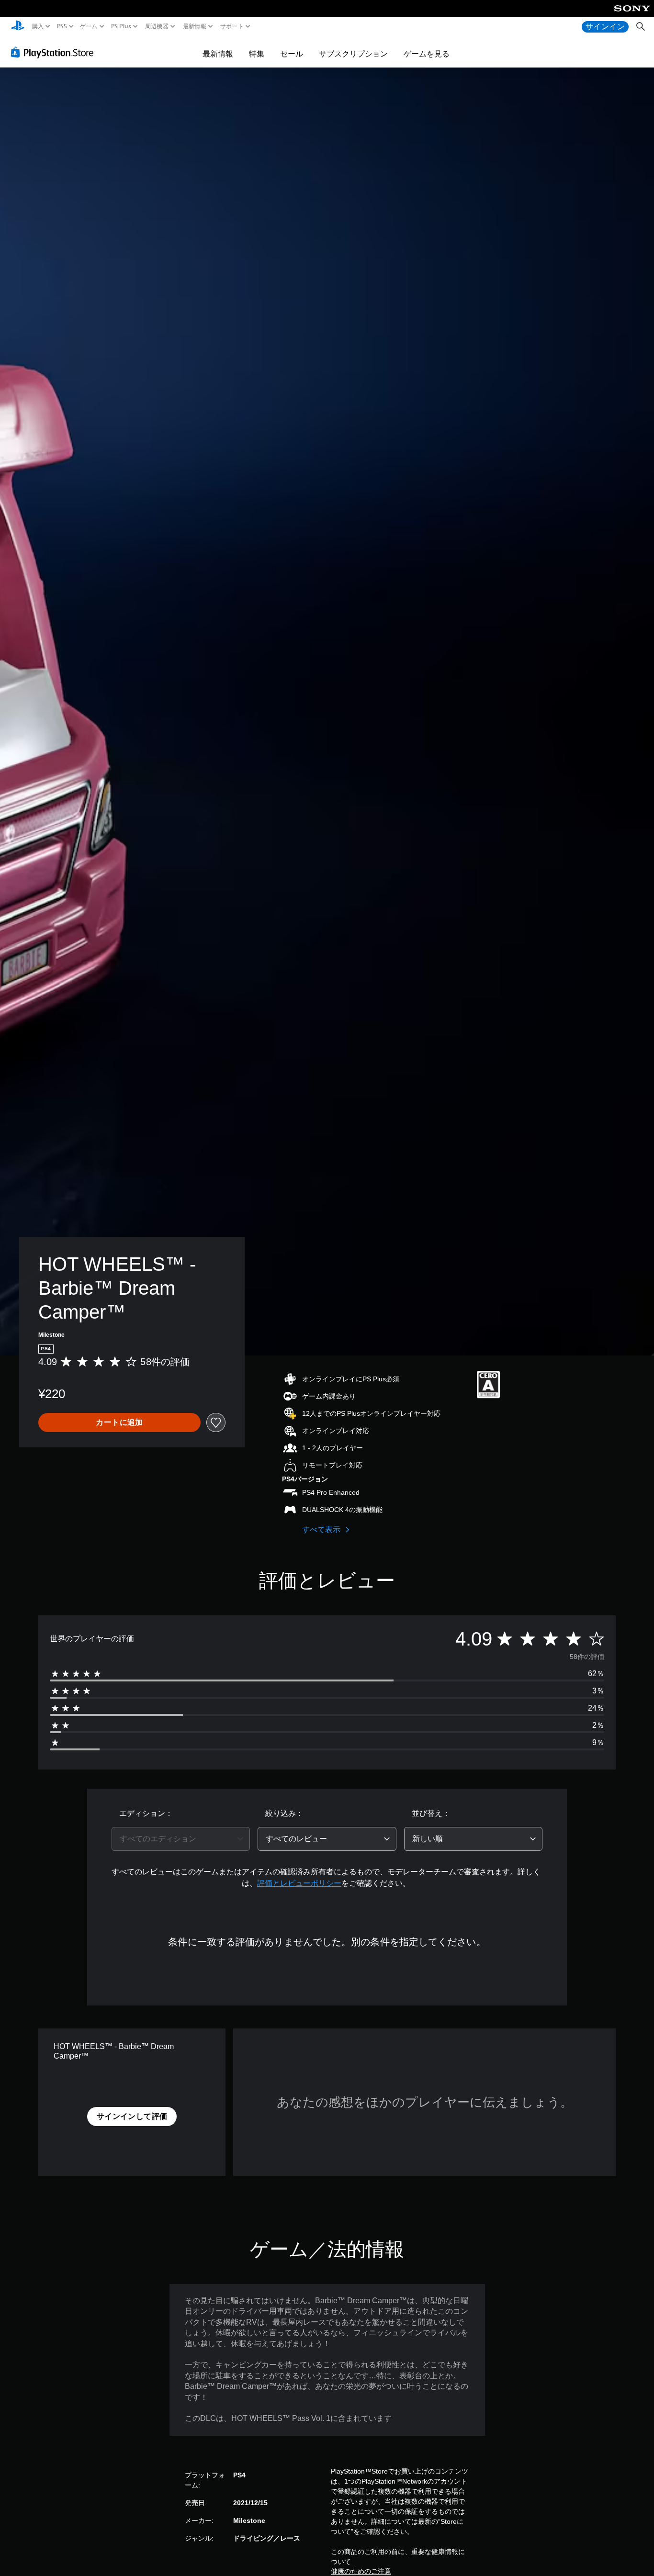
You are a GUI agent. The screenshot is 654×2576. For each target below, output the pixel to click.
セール (292, 54)
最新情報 (194, 26)
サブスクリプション (353, 54)
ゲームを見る (427, 54)
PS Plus (121, 26)
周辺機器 (157, 26)
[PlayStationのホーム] (18, 27)
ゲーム (89, 26)
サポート (232, 26)
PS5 (62, 26)
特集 (257, 54)
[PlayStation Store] (55, 52)
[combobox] (181, 1839)
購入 (38, 26)
